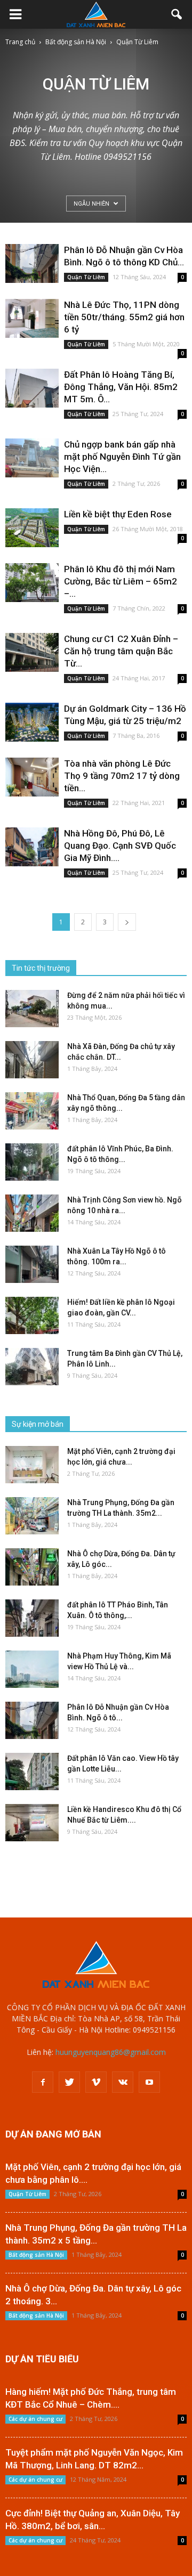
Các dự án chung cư (35, 2419)
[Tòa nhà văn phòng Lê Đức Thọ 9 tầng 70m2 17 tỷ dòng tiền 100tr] (32, 777)
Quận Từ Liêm (86, 277)
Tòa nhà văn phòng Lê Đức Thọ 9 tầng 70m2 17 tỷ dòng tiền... (122, 776)
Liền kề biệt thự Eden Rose (118, 514)
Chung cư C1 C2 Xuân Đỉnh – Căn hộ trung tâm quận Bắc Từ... (121, 651)
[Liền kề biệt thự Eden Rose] (32, 528)
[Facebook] (43, 2082)
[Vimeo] (96, 2082)
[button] (177, 14)
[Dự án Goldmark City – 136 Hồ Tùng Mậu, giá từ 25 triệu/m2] (32, 722)
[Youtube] (149, 2082)
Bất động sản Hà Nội (36, 2255)
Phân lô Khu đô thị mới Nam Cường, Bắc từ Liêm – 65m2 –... (121, 581)
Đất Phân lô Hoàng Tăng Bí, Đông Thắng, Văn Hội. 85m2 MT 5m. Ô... (121, 387)
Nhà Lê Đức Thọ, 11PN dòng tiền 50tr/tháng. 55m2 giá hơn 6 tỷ (124, 317)
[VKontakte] (123, 2082)
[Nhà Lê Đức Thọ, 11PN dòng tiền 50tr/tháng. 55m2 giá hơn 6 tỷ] (32, 318)
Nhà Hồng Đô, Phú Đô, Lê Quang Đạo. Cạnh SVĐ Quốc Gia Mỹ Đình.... (120, 846)
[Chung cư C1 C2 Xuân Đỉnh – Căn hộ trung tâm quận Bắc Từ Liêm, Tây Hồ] (32, 652)
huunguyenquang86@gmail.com (111, 2052)
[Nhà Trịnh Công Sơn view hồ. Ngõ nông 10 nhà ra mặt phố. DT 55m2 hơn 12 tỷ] (32, 1213)
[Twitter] (69, 2082)
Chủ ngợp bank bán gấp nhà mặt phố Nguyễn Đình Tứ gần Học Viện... (122, 457)
